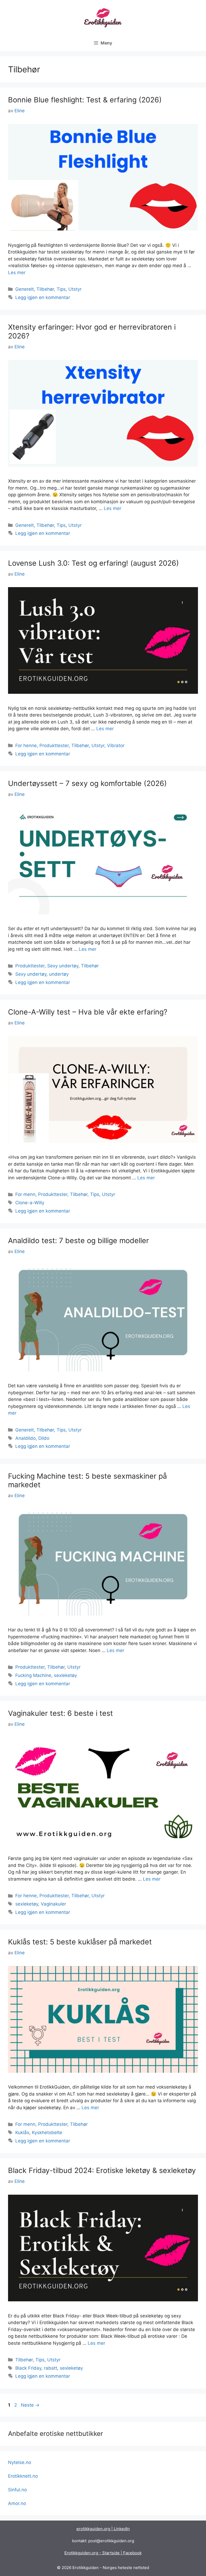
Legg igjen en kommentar (43, 297)
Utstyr (75, 289)
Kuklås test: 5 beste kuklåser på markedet (80, 1942)
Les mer (17, 273)
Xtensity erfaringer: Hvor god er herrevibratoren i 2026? (92, 331)
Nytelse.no (20, 2462)
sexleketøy (65, 1675)
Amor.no (17, 2503)
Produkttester (54, 745)
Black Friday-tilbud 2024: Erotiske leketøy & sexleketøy (102, 2170)
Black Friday (28, 2368)
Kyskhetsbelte (47, 2133)
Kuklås (22, 2133)
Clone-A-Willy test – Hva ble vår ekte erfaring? (88, 1012)
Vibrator (116, 745)
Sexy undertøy (63, 966)
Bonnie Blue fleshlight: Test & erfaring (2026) (85, 100)
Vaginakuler (53, 1904)
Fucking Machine (33, 1675)
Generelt (25, 289)
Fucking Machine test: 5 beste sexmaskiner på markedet (87, 1480)
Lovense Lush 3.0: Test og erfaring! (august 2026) (93, 563)
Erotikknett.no (23, 2476)
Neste (30, 2405)
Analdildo (25, 1438)
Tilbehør (45, 289)
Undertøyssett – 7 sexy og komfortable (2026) (87, 783)
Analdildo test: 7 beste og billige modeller (78, 1241)
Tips (61, 289)
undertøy (59, 974)
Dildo (44, 1438)
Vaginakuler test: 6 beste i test (60, 1713)
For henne (26, 745)
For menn (25, 1194)
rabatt (51, 2368)
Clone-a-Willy (30, 1203)
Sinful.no (17, 2490)
